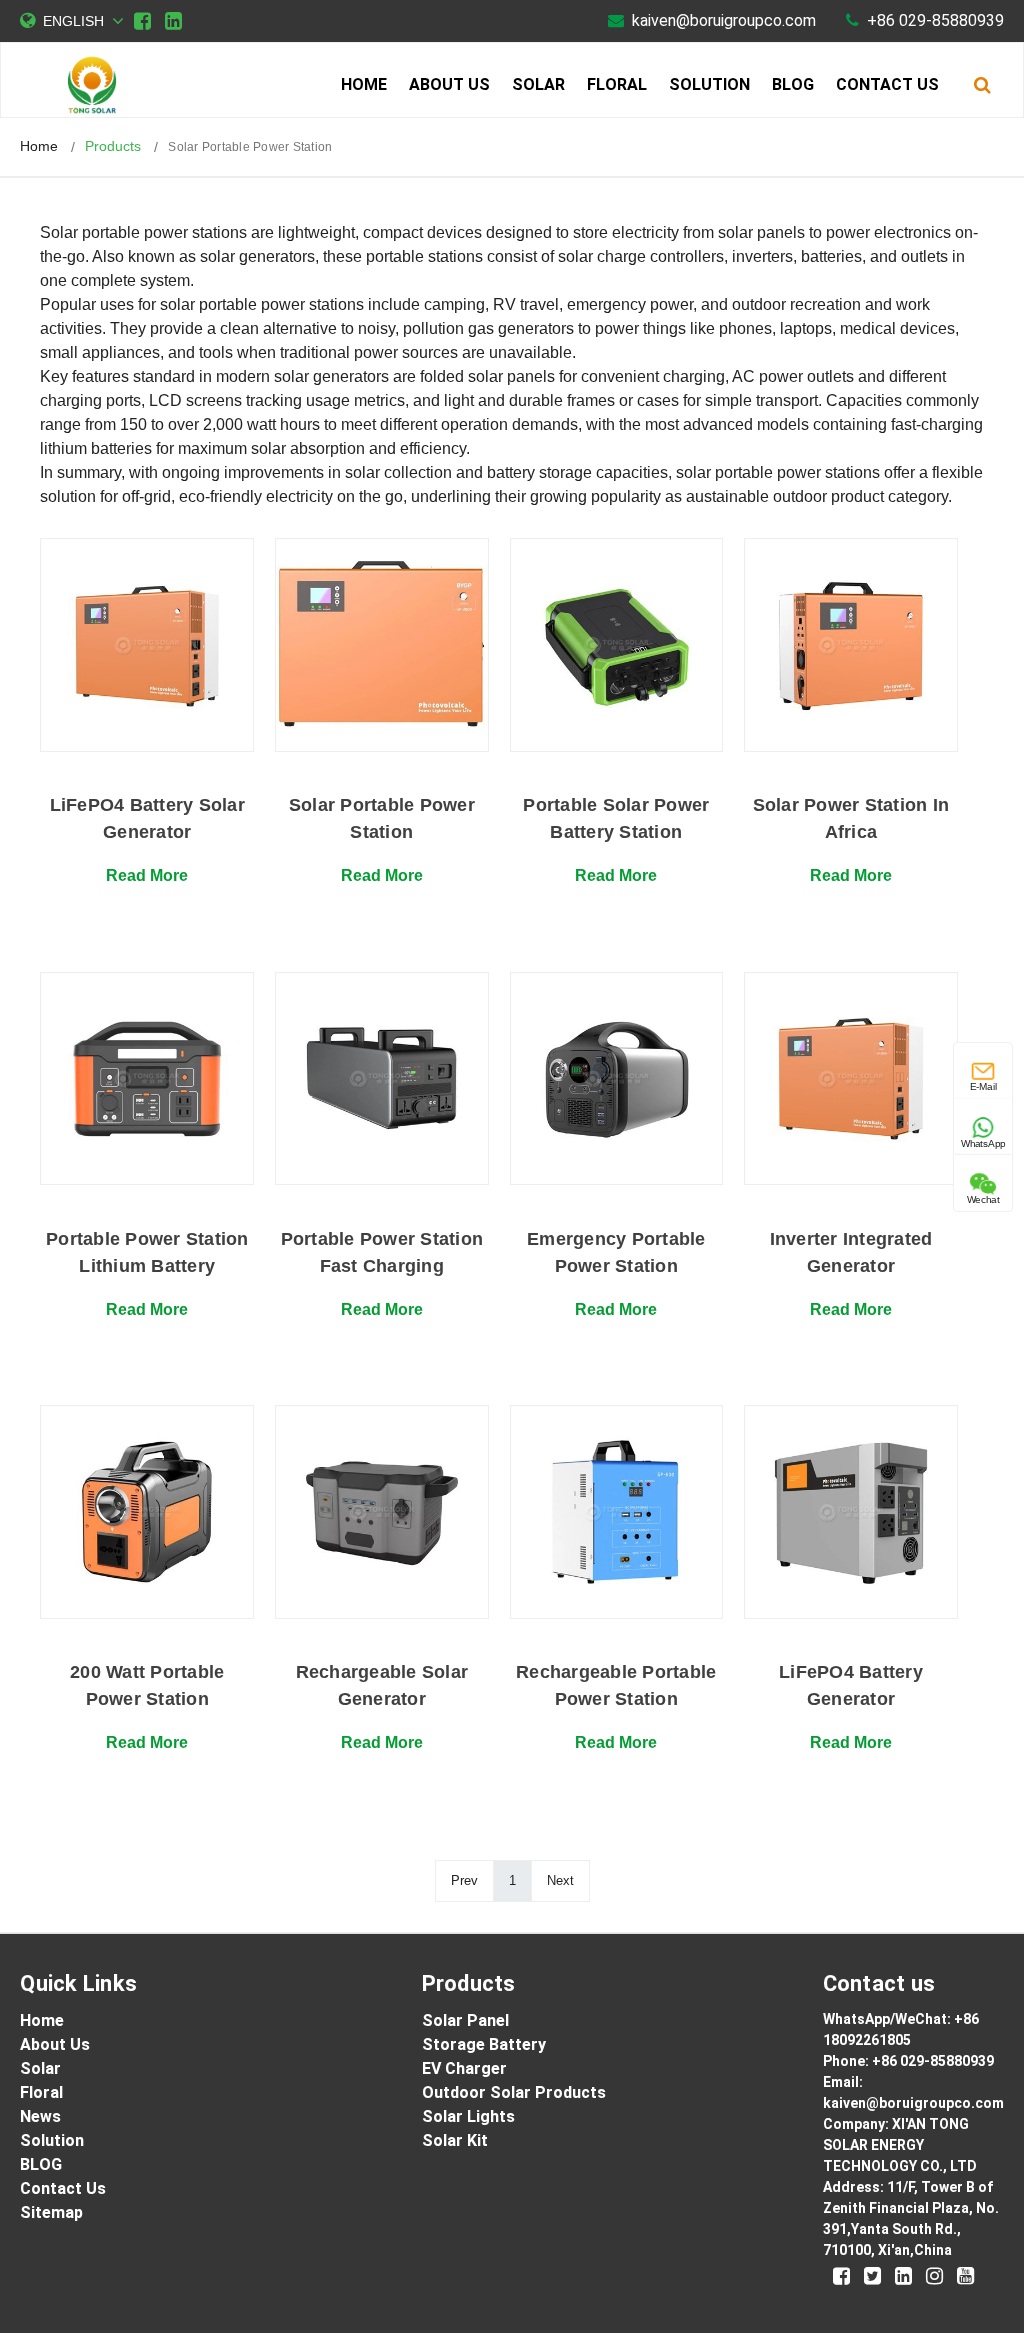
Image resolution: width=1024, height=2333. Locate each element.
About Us (449, 84)
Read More (147, 875)
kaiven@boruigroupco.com (724, 20)
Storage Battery (484, 2044)
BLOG (793, 84)
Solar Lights (468, 2116)
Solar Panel (465, 2020)
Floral (617, 84)
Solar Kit (455, 2140)
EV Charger (464, 2068)
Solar (538, 84)
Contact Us (887, 84)
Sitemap (51, 2212)
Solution (709, 84)
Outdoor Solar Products (514, 2092)
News (40, 2116)
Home (364, 84)
